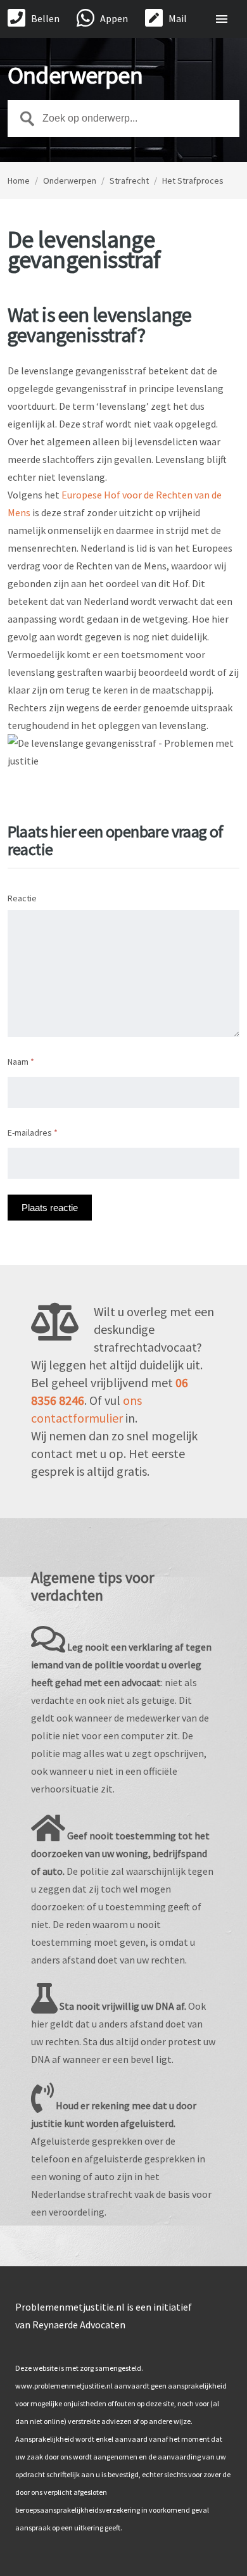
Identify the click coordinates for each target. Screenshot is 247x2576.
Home (19, 181)
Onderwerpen (70, 181)
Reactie (22, 898)
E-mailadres (33, 1133)
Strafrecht (129, 181)
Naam (21, 1062)
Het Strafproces (193, 181)
